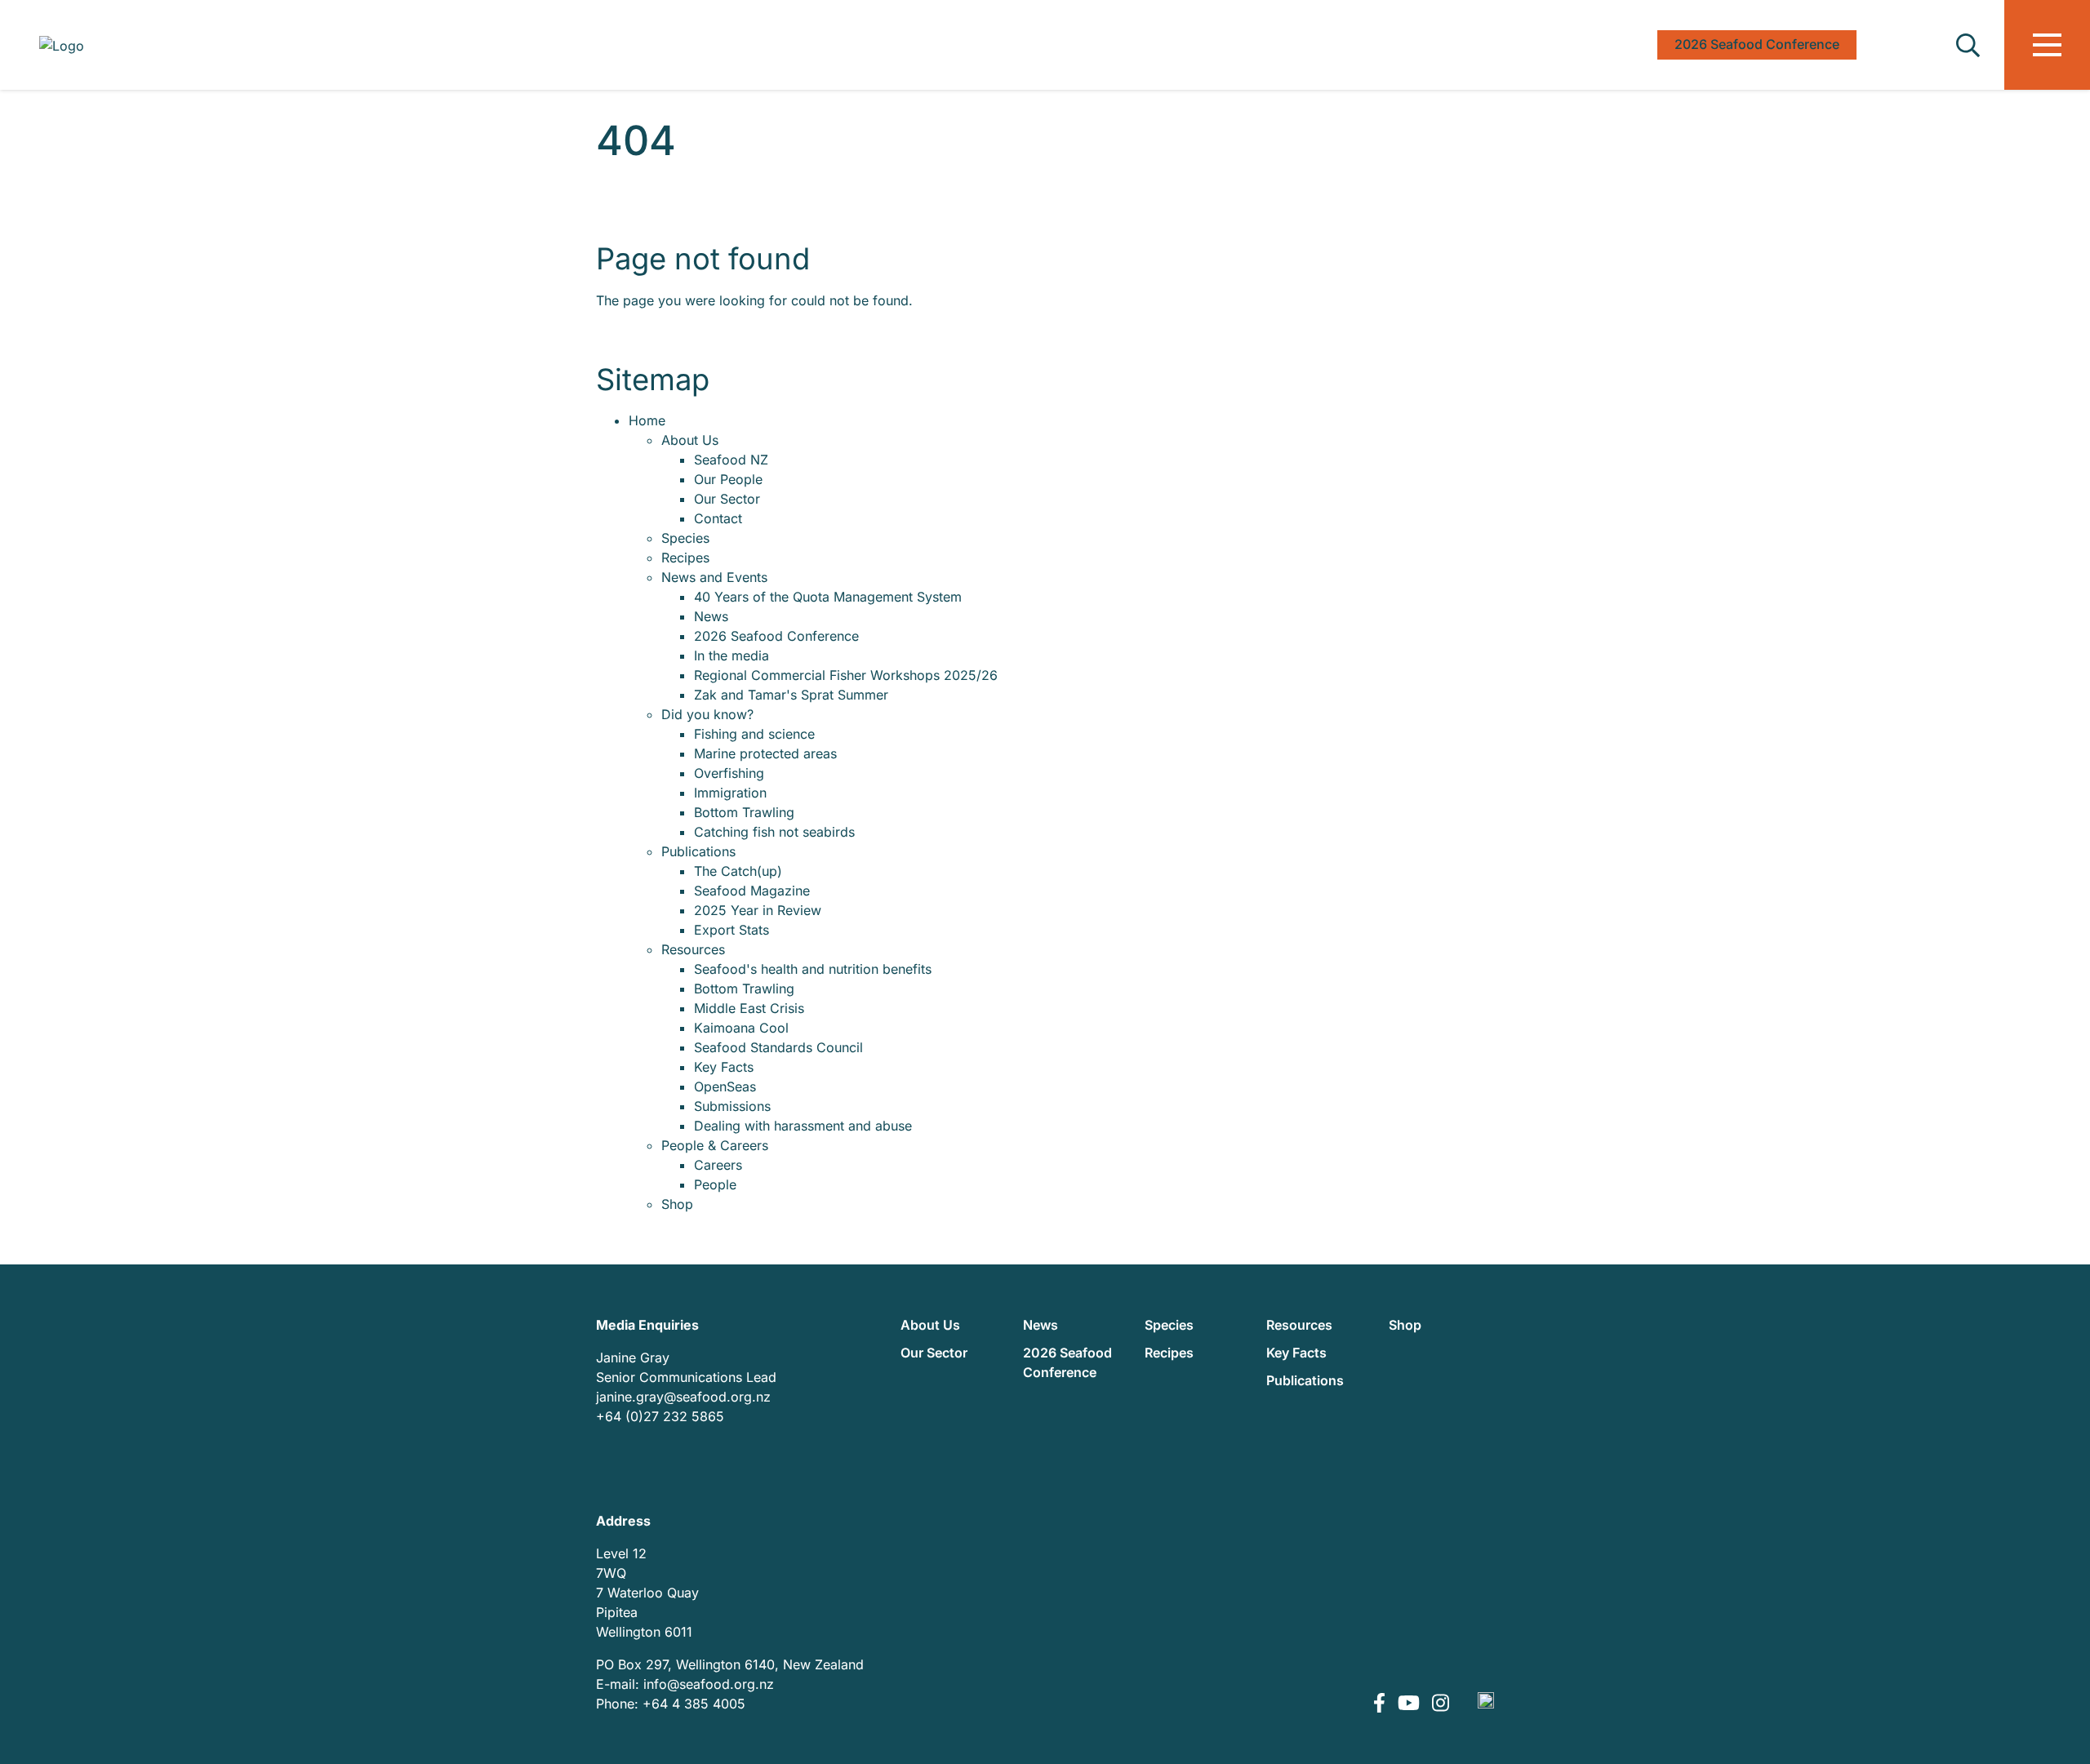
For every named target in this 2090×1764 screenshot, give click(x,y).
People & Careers (715, 1145)
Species (685, 538)
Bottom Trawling (744, 812)
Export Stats (731, 930)
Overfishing (729, 773)
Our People (728, 479)
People (715, 1184)
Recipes (685, 558)
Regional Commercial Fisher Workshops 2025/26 (846, 675)
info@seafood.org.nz (709, 1684)
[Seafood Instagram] (1441, 1704)
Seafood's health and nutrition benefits (813, 969)
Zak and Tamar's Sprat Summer (791, 695)
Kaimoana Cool (741, 1028)
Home (647, 420)
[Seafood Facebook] (1381, 1704)
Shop (677, 1204)
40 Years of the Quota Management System (828, 597)
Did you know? (707, 714)
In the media (731, 655)
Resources (693, 949)
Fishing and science (754, 734)
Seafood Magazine (752, 891)
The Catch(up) (738, 871)
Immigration (730, 793)
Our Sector (727, 499)
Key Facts (724, 1067)
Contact (718, 518)
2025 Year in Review (758, 910)
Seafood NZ (731, 460)
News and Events (714, 577)
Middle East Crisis (749, 1008)
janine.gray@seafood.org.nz (683, 1397)
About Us (690, 440)
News (711, 616)
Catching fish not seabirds (774, 832)
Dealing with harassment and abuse (803, 1126)
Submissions (732, 1106)
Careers (718, 1165)
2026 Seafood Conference (776, 636)
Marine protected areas (765, 753)
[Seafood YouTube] (1411, 1704)
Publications (698, 851)
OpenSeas (725, 1086)
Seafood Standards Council (778, 1047)
